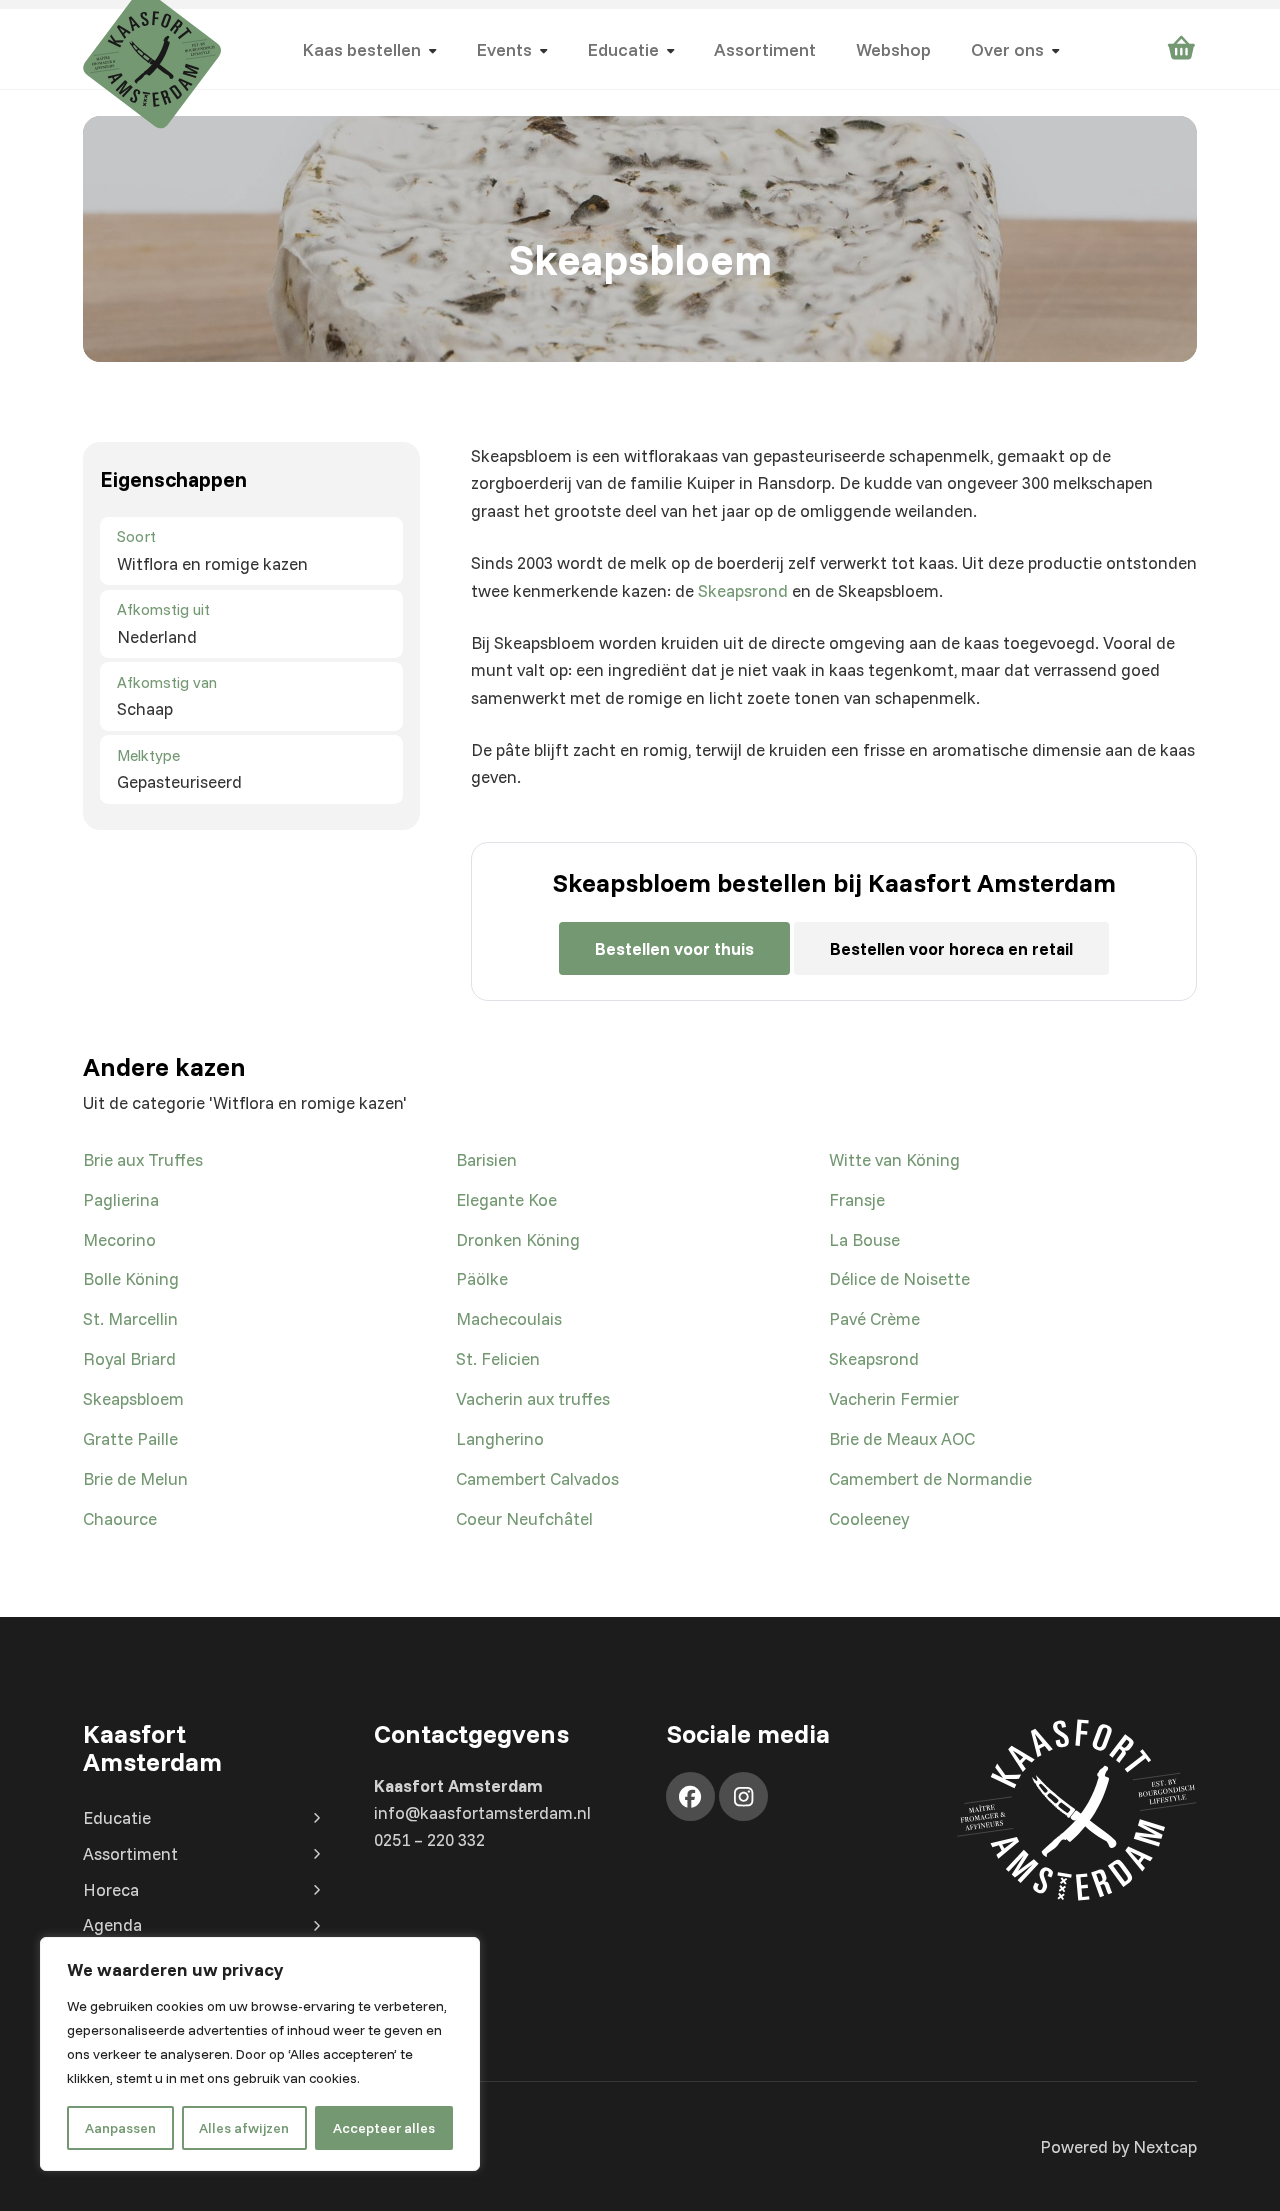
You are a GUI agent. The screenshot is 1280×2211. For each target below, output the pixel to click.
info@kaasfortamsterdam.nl (482, 1812)
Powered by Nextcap (1118, 2146)
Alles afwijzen (244, 2128)
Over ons (1007, 49)
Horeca (111, 1889)
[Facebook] (690, 1796)
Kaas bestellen (361, 49)
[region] (260, 2054)
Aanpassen (120, 2128)
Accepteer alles (384, 2128)
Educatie (623, 49)
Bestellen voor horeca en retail (951, 948)
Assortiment (765, 49)
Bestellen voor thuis (674, 948)
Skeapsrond (743, 590)
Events (504, 49)
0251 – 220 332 (429, 1839)
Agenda (112, 1924)
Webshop (893, 49)
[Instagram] (743, 1796)
